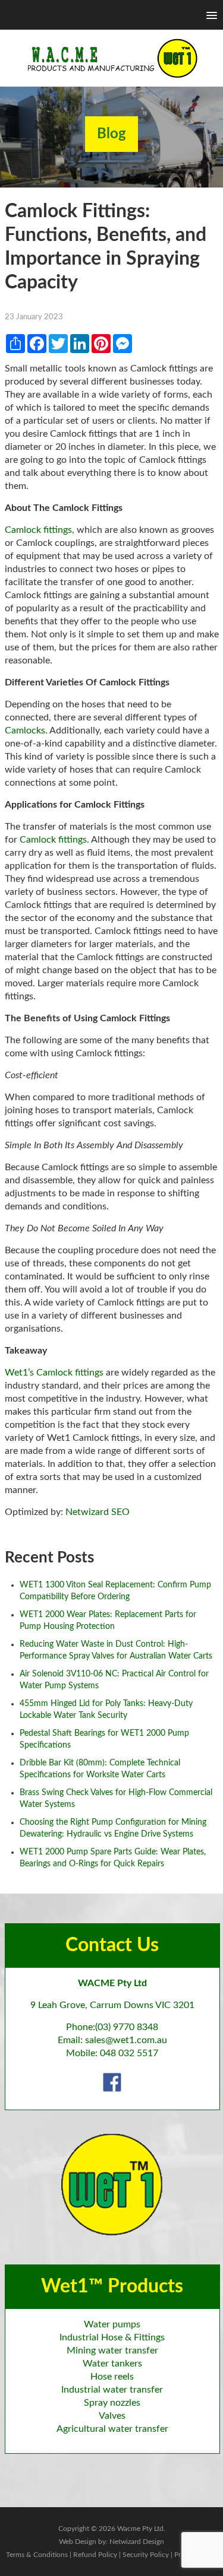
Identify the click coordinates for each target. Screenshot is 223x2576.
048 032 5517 (129, 2053)
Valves (112, 2416)
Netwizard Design (137, 2542)
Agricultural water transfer (112, 2429)
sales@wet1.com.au (126, 2040)
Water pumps (112, 2324)
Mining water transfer (112, 2351)
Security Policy (146, 2555)
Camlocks (25, 730)
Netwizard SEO (98, 1512)
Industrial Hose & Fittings (112, 2337)
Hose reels (112, 2377)
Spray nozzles (112, 2403)
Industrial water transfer (112, 2390)
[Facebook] (112, 2082)
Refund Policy (95, 2555)
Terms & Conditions (37, 2555)
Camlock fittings (38, 530)
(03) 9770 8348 (127, 2027)
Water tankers (112, 2364)
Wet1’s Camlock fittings (54, 1373)
